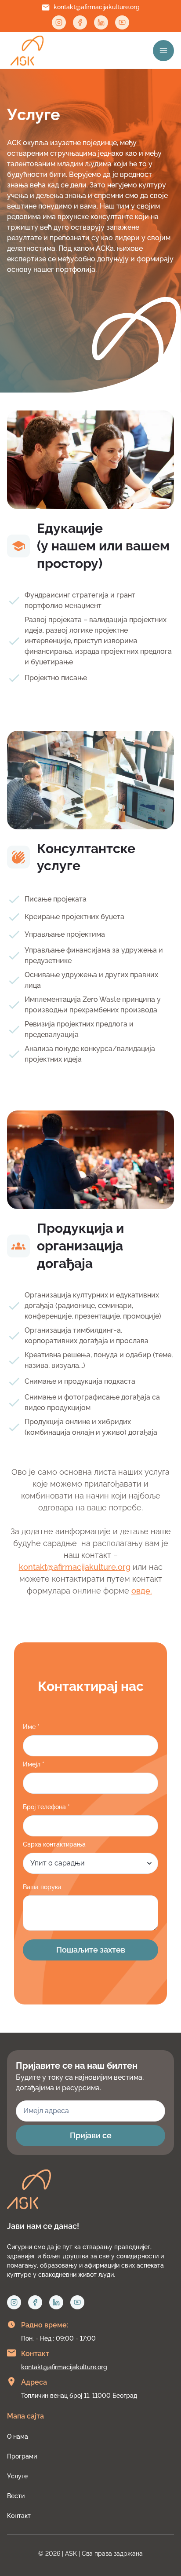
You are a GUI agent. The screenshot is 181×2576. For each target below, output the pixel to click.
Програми (22, 2456)
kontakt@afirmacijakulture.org (97, 7)
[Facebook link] (80, 22)
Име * (31, 1727)
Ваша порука (42, 1887)
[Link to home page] (27, 51)
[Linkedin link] (101, 22)
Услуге (17, 2476)
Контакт (19, 2516)
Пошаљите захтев (91, 1950)
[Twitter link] (122, 22)
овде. (142, 1591)
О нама (18, 2437)
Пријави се (91, 2135)
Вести (16, 2496)
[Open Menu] (163, 51)
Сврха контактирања (54, 1844)
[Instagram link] (59, 22)
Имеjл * (34, 1764)
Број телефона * (46, 1807)
